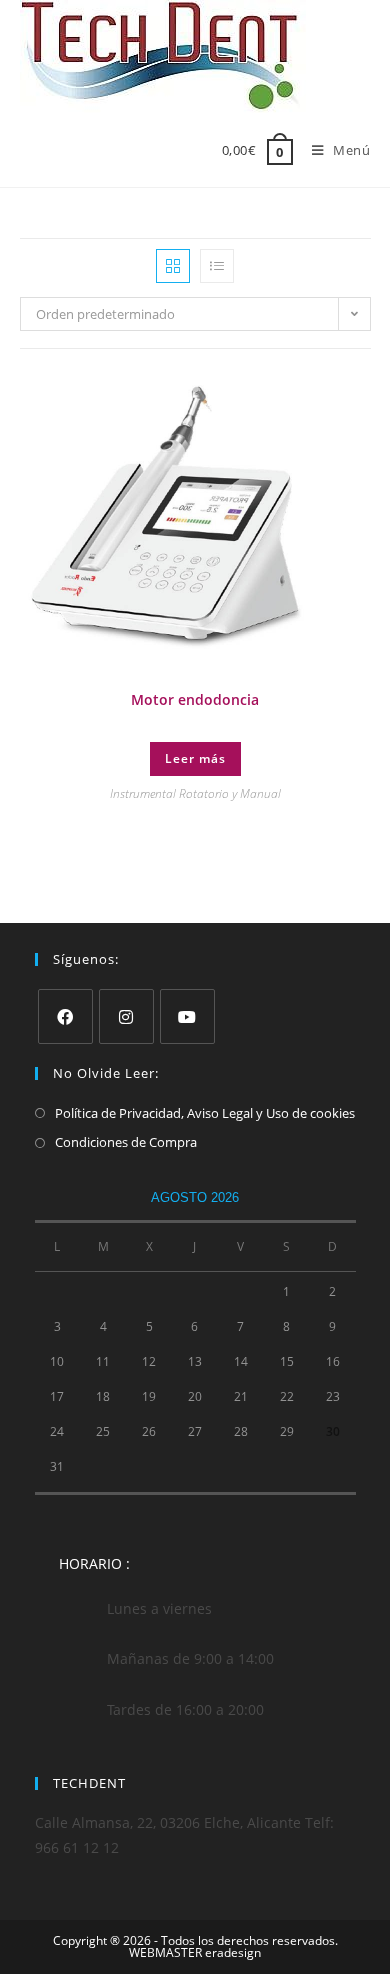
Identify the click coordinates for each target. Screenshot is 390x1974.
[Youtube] (187, 1016)
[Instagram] (126, 1016)
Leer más (195, 758)
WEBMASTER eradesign (195, 1952)
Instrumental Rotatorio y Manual (195, 793)
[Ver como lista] (217, 266)
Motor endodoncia (195, 699)
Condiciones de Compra (126, 1142)
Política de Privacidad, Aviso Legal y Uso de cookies (205, 1113)
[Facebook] (65, 1016)
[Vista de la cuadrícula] (173, 266)
